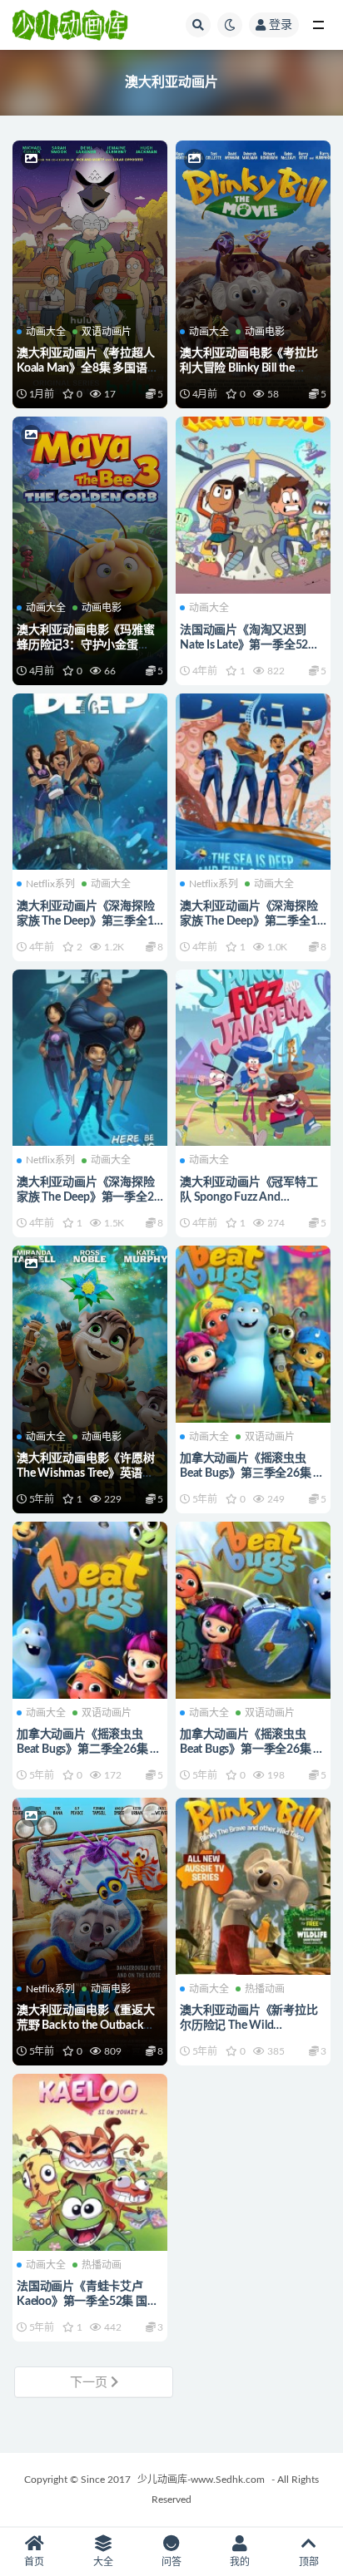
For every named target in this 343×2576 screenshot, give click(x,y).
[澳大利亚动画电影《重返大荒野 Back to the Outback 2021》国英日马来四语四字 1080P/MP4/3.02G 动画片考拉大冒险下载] (90, 1884)
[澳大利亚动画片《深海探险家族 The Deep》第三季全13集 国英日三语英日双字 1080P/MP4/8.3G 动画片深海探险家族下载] (90, 780)
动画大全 (46, 332)
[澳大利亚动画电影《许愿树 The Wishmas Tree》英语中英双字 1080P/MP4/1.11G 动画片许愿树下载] (90, 1332)
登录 (281, 25)
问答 (171, 2562)
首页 (34, 2562)
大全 (103, 2562)
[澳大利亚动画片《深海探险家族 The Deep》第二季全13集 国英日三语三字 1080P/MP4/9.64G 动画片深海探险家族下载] (253, 780)
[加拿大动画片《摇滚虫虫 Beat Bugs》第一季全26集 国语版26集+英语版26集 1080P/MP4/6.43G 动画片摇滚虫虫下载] (253, 1608)
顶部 (309, 2562)
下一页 (90, 2383)
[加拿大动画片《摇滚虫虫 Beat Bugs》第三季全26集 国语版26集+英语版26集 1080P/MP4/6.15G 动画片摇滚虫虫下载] (253, 1332)
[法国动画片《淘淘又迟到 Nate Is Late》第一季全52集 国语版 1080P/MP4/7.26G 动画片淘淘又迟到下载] (253, 503)
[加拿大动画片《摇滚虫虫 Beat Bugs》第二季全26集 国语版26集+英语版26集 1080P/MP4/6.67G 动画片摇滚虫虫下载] (90, 1608)
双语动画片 (107, 332)
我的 (240, 2562)
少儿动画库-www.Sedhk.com (201, 2480)
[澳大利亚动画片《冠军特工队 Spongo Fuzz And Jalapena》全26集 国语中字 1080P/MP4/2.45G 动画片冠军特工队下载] (253, 1056)
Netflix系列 (50, 884)
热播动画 (265, 1989)
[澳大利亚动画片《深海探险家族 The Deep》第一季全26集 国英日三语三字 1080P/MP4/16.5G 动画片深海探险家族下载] (90, 1056)
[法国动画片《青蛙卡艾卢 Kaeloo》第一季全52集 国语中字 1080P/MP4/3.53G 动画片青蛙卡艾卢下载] (90, 2160)
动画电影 (265, 332)
